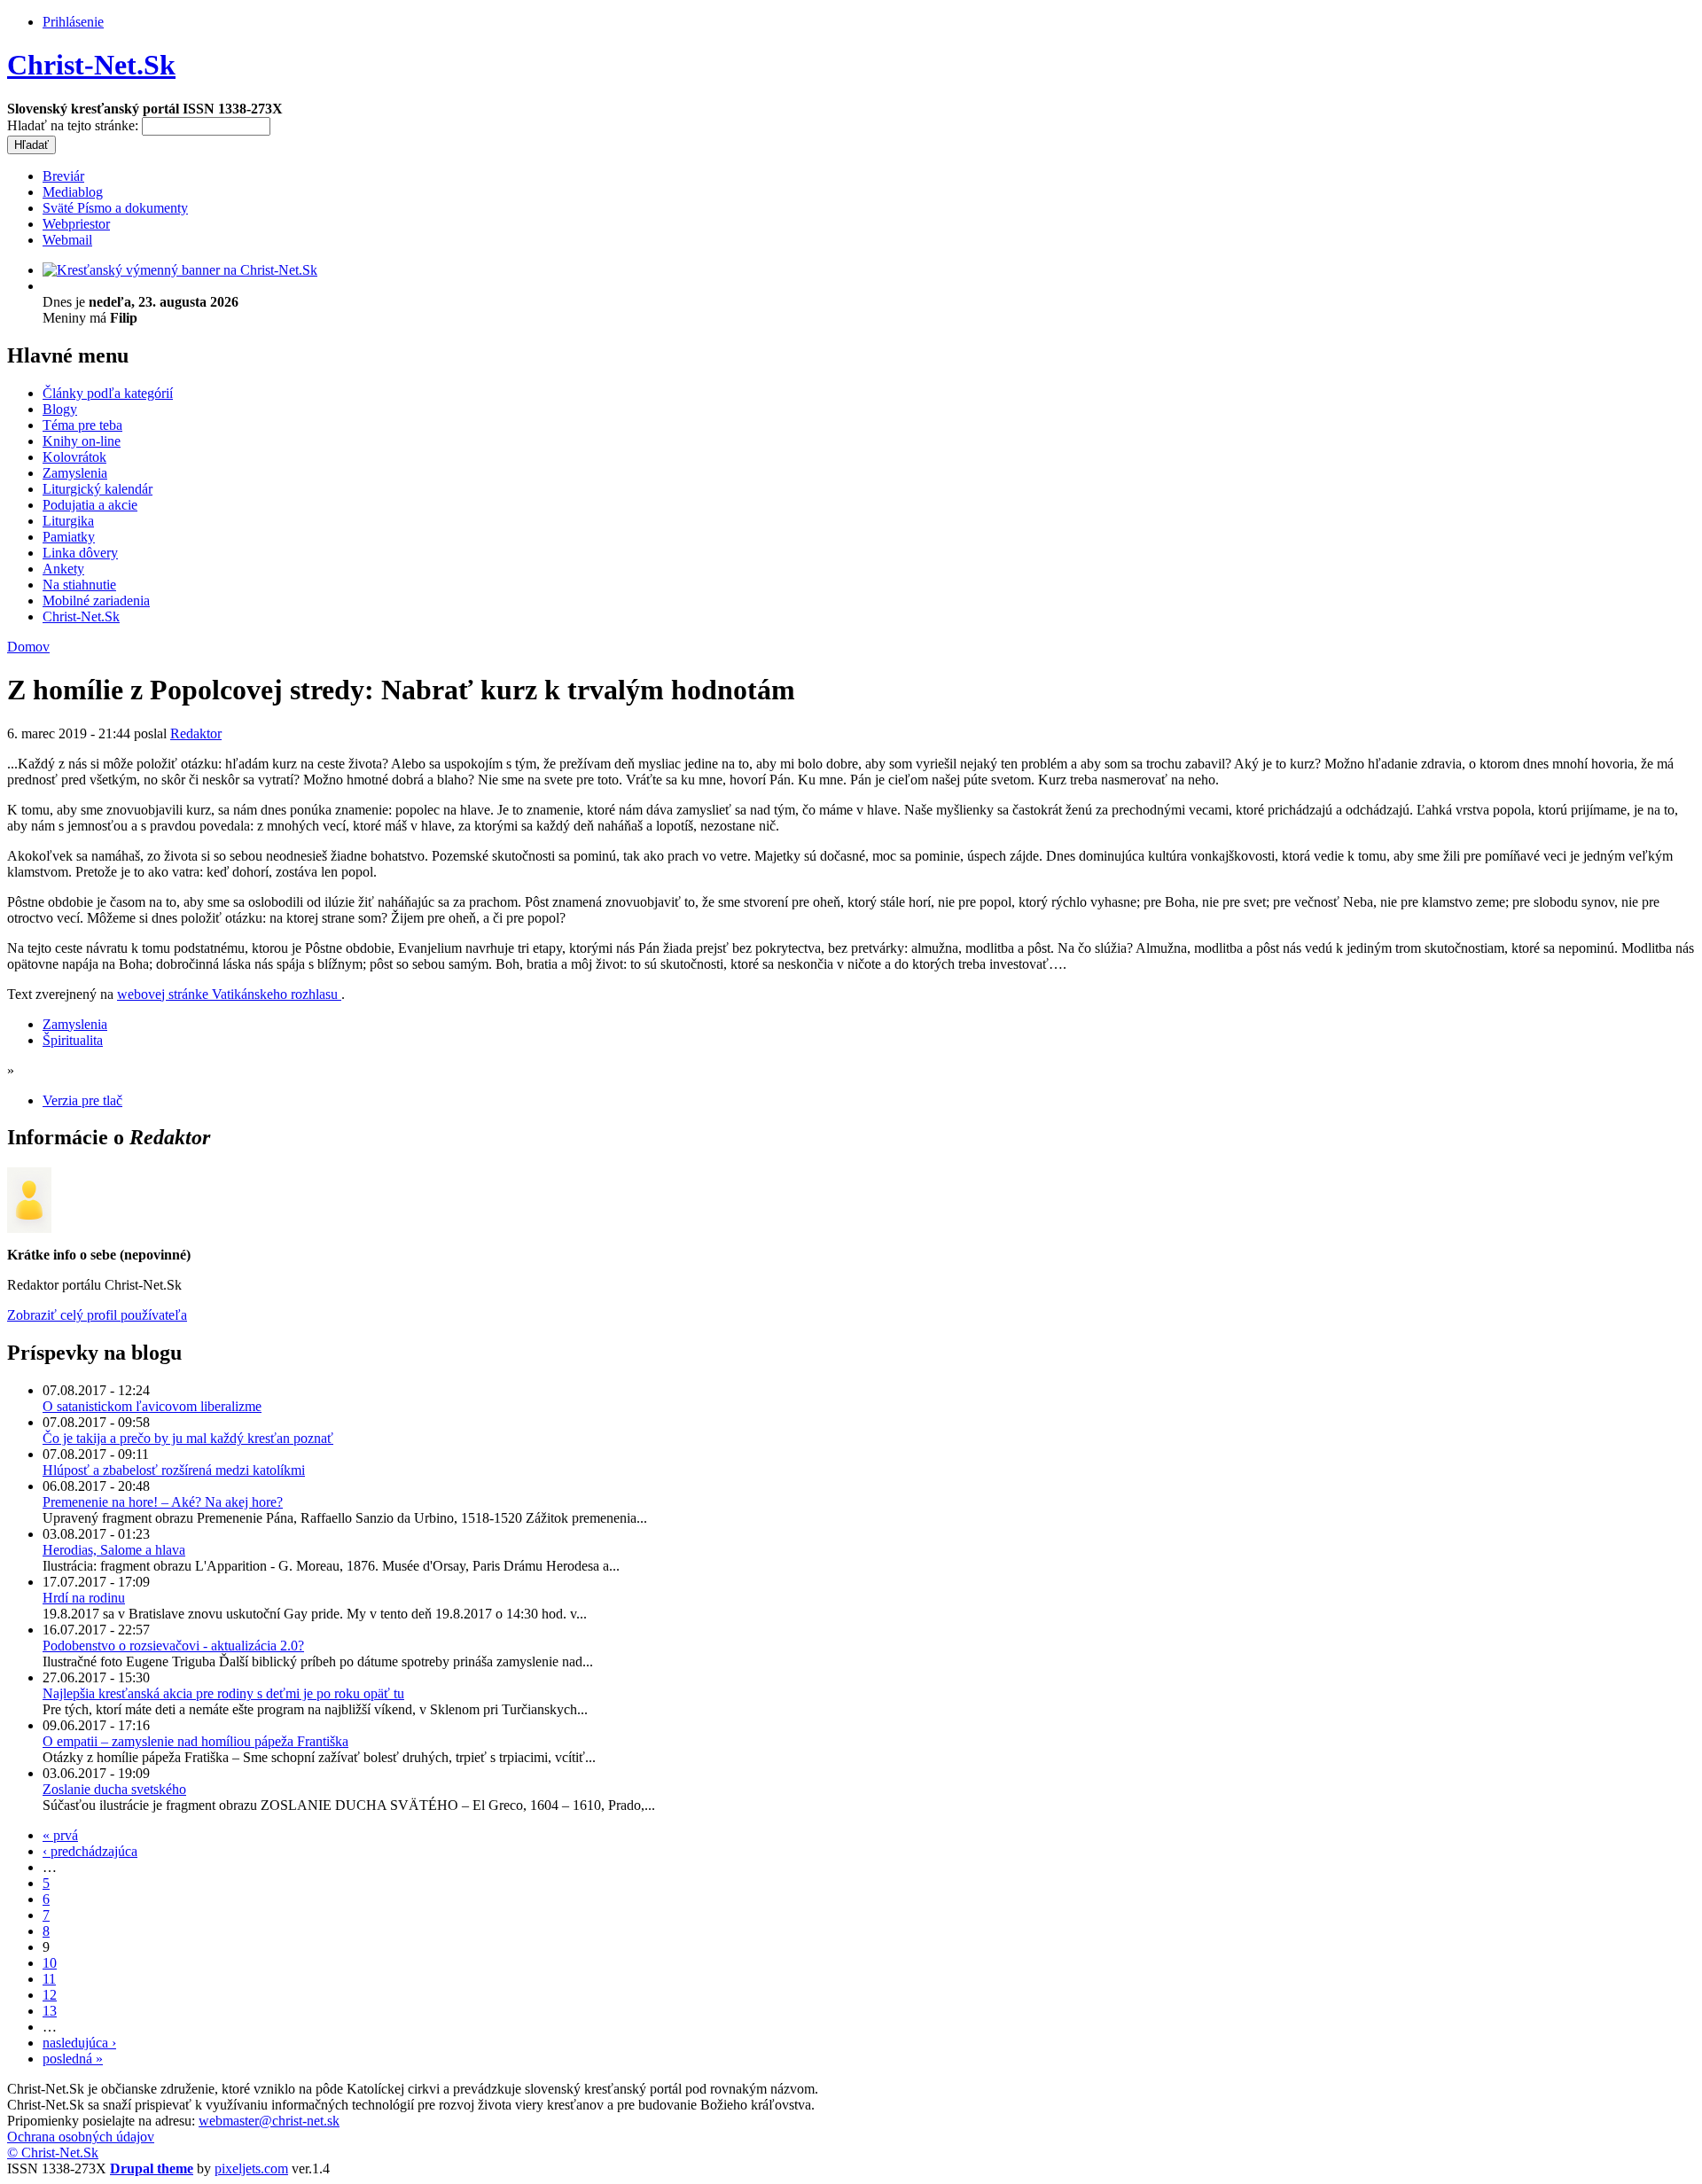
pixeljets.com (251, 2168)
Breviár (63, 176)
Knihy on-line (82, 441)
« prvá (60, 1835)
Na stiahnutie (79, 585)
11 (49, 1979)
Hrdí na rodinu (84, 1598)
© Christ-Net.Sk (53, 2153)
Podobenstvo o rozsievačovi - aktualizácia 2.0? (173, 1646)
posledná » (73, 2059)
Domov (28, 647)
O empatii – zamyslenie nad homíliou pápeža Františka (195, 1741)
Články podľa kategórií (108, 393)
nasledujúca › (79, 2043)
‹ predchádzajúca (90, 1851)
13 (50, 2011)
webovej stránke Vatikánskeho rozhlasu (229, 994)
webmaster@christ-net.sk (269, 2121)
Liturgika (68, 521)
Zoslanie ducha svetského (114, 1789)
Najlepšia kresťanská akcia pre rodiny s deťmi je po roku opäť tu (223, 1693)
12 (50, 1995)
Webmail (67, 240)
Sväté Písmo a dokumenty (115, 208)
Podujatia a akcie (90, 505)
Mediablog (73, 192)
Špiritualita (73, 1040)
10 (50, 1963)
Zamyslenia (75, 473)
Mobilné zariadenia (96, 601)
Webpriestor (76, 224)
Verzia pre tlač (82, 1100)
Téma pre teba (82, 425)
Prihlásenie (73, 22)
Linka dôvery (80, 553)
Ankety (63, 569)
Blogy (60, 409)
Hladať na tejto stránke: (74, 125)
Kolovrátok (74, 457)
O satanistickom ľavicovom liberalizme (152, 1406)
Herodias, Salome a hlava (114, 1550)
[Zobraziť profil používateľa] (29, 1228)
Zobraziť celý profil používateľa (97, 1315)
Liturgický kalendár (98, 489)
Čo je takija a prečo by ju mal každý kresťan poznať (188, 1438)
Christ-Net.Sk (91, 65)
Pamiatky (69, 537)
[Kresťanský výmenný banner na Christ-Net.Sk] (180, 270)
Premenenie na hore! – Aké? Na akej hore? (163, 1502)
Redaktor (196, 733)
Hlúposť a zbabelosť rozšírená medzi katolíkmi (174, 1470)
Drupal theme (152, 2168)
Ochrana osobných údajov (81, 2137)
